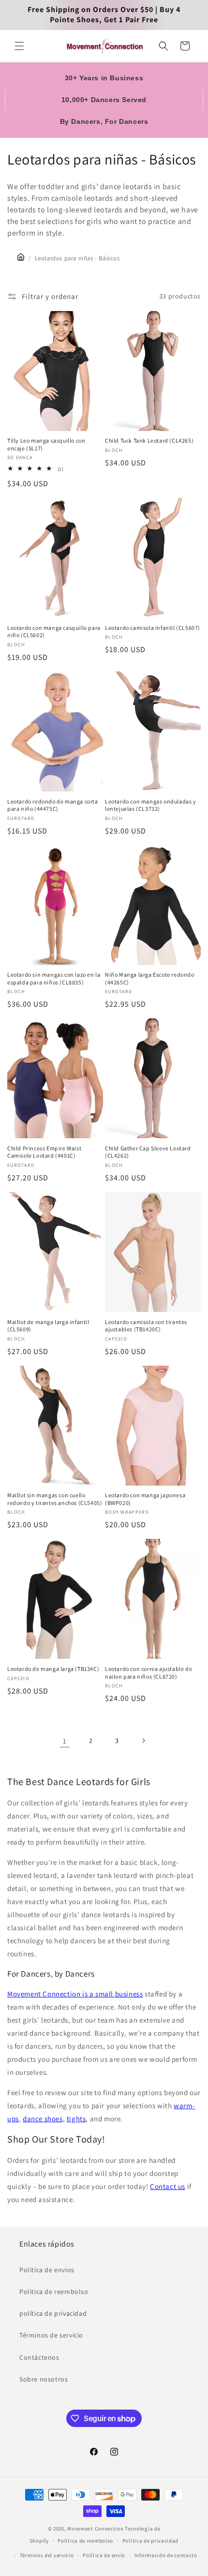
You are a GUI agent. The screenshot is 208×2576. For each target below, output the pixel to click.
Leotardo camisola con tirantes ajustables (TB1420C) (146, 1326)
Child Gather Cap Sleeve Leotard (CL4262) (148, 1152)
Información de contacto (166, 2555)
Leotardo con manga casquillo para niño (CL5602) (54, 632)
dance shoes (43, 2119)
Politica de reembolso (54, 2292)
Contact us (168, 2186)
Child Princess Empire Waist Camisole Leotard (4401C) (44, 1152)
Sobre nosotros (44, 2379)
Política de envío (104, 2555)
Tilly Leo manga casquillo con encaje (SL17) (46, 444)
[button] (19, 46)
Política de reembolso (85, 2541)
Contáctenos (39, 2357)
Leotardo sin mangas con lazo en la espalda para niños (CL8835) (54, 978)
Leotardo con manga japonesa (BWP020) (145, 1499)
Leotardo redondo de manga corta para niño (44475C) (53, 805)
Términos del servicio (47, 2555)
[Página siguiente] (143, 1741)
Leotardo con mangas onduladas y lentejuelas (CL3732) (151, 805)
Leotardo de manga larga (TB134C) (53, 1669)
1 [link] (65, 1741)
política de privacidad (53, 2313)
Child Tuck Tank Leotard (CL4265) (149, 440)
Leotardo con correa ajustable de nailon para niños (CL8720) (149, 1673)
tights (76, 2119)
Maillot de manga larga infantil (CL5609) (48, 1326)
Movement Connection (95, 2529)
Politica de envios (47, 2270)
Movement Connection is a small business (75, 1994)
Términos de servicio (51, 2335)
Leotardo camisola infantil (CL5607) (153, 628)
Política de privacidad (150, 2541)
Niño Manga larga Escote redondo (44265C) (150, 978)
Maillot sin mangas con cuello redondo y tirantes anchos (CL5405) (55, 1499)
